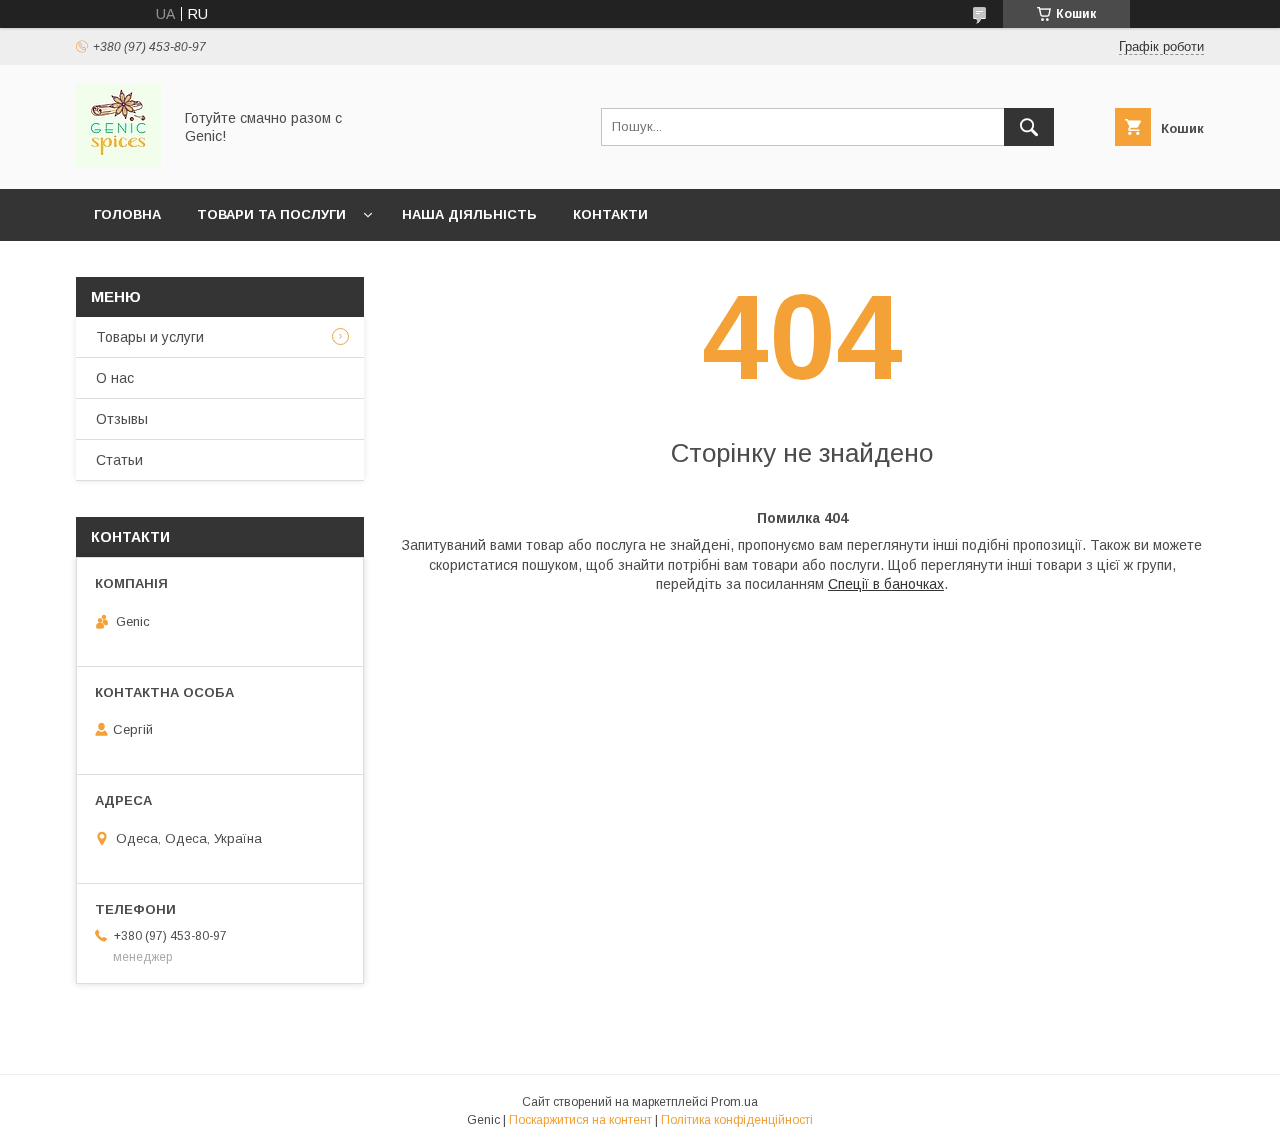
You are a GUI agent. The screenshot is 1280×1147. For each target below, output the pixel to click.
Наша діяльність (469, 214)
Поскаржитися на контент (580, 1120)
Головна (127, 214)
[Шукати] (1029, 127)
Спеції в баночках (886, 584)
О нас (115, 378)
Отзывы (122, 419)
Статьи (119, 460)
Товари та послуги (271, 214)
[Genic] (118, 163)
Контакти (610, 214)
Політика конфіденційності (737, 1120)
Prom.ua (734, 1102)
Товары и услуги (150, 337)
